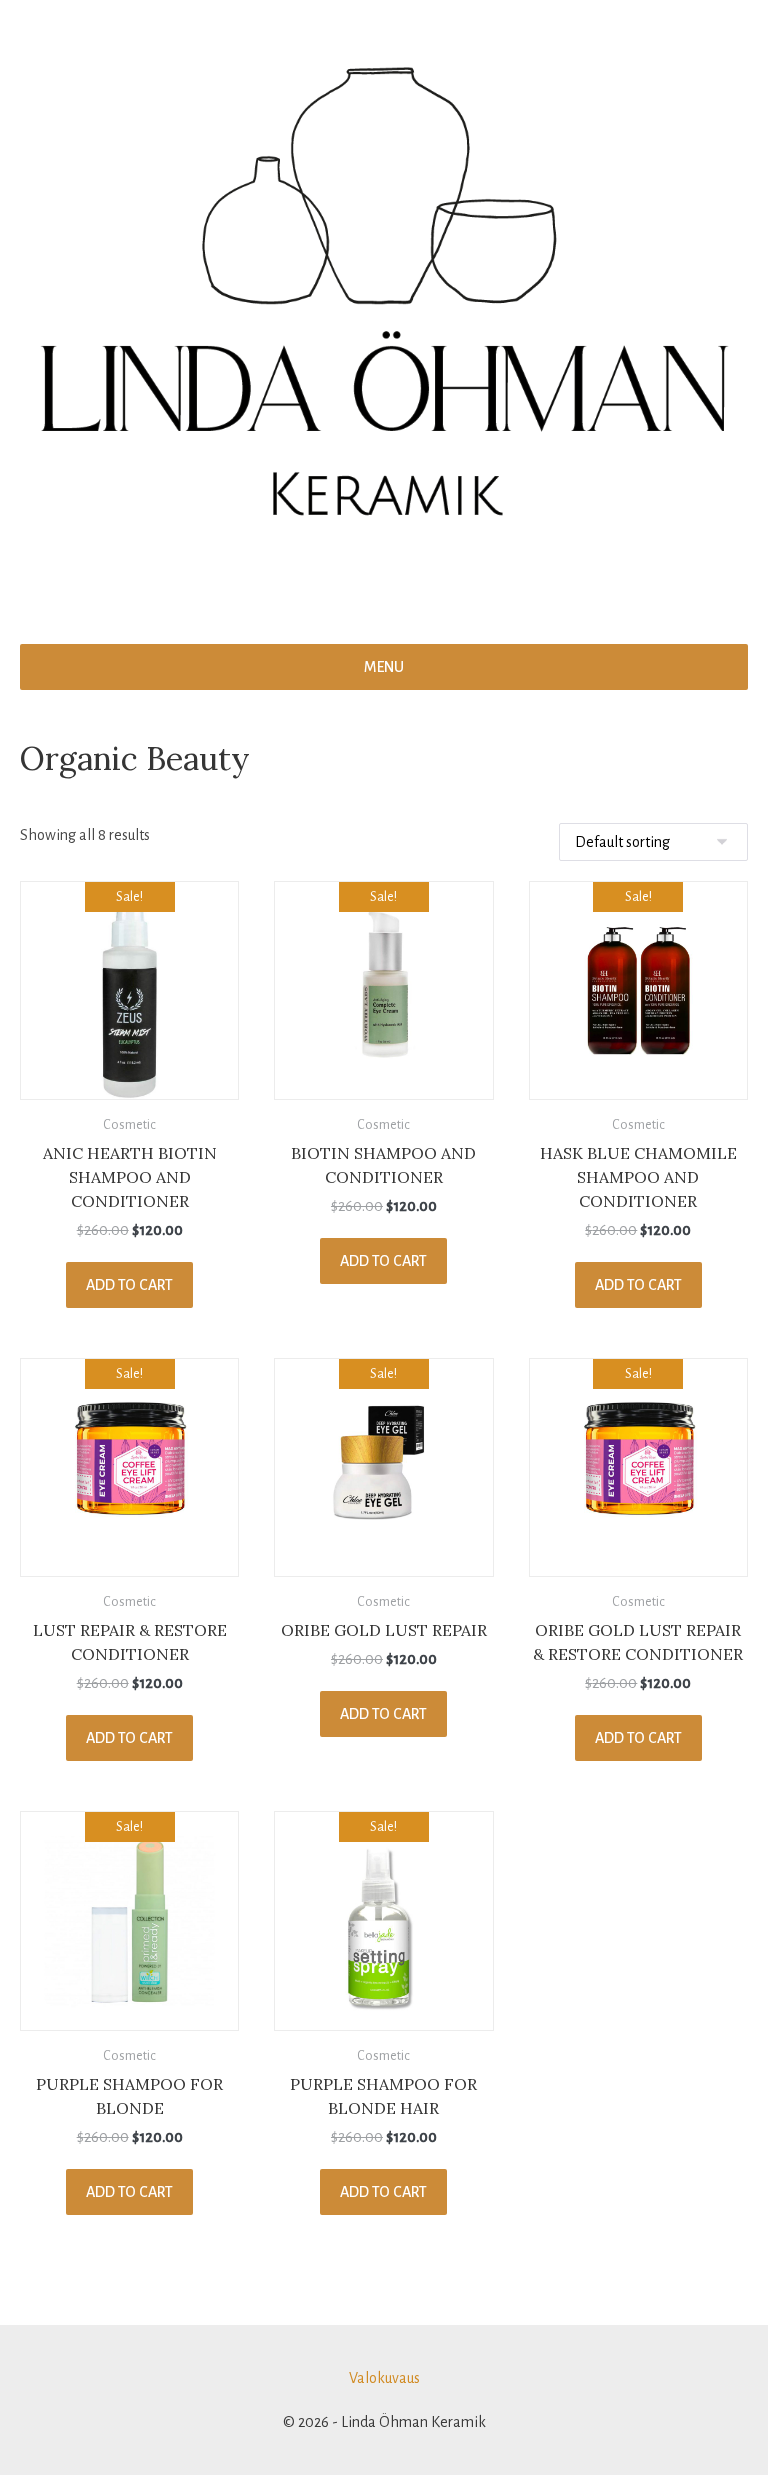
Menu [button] (384, 667)
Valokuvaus (384, 2378)
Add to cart (129, 1285)
